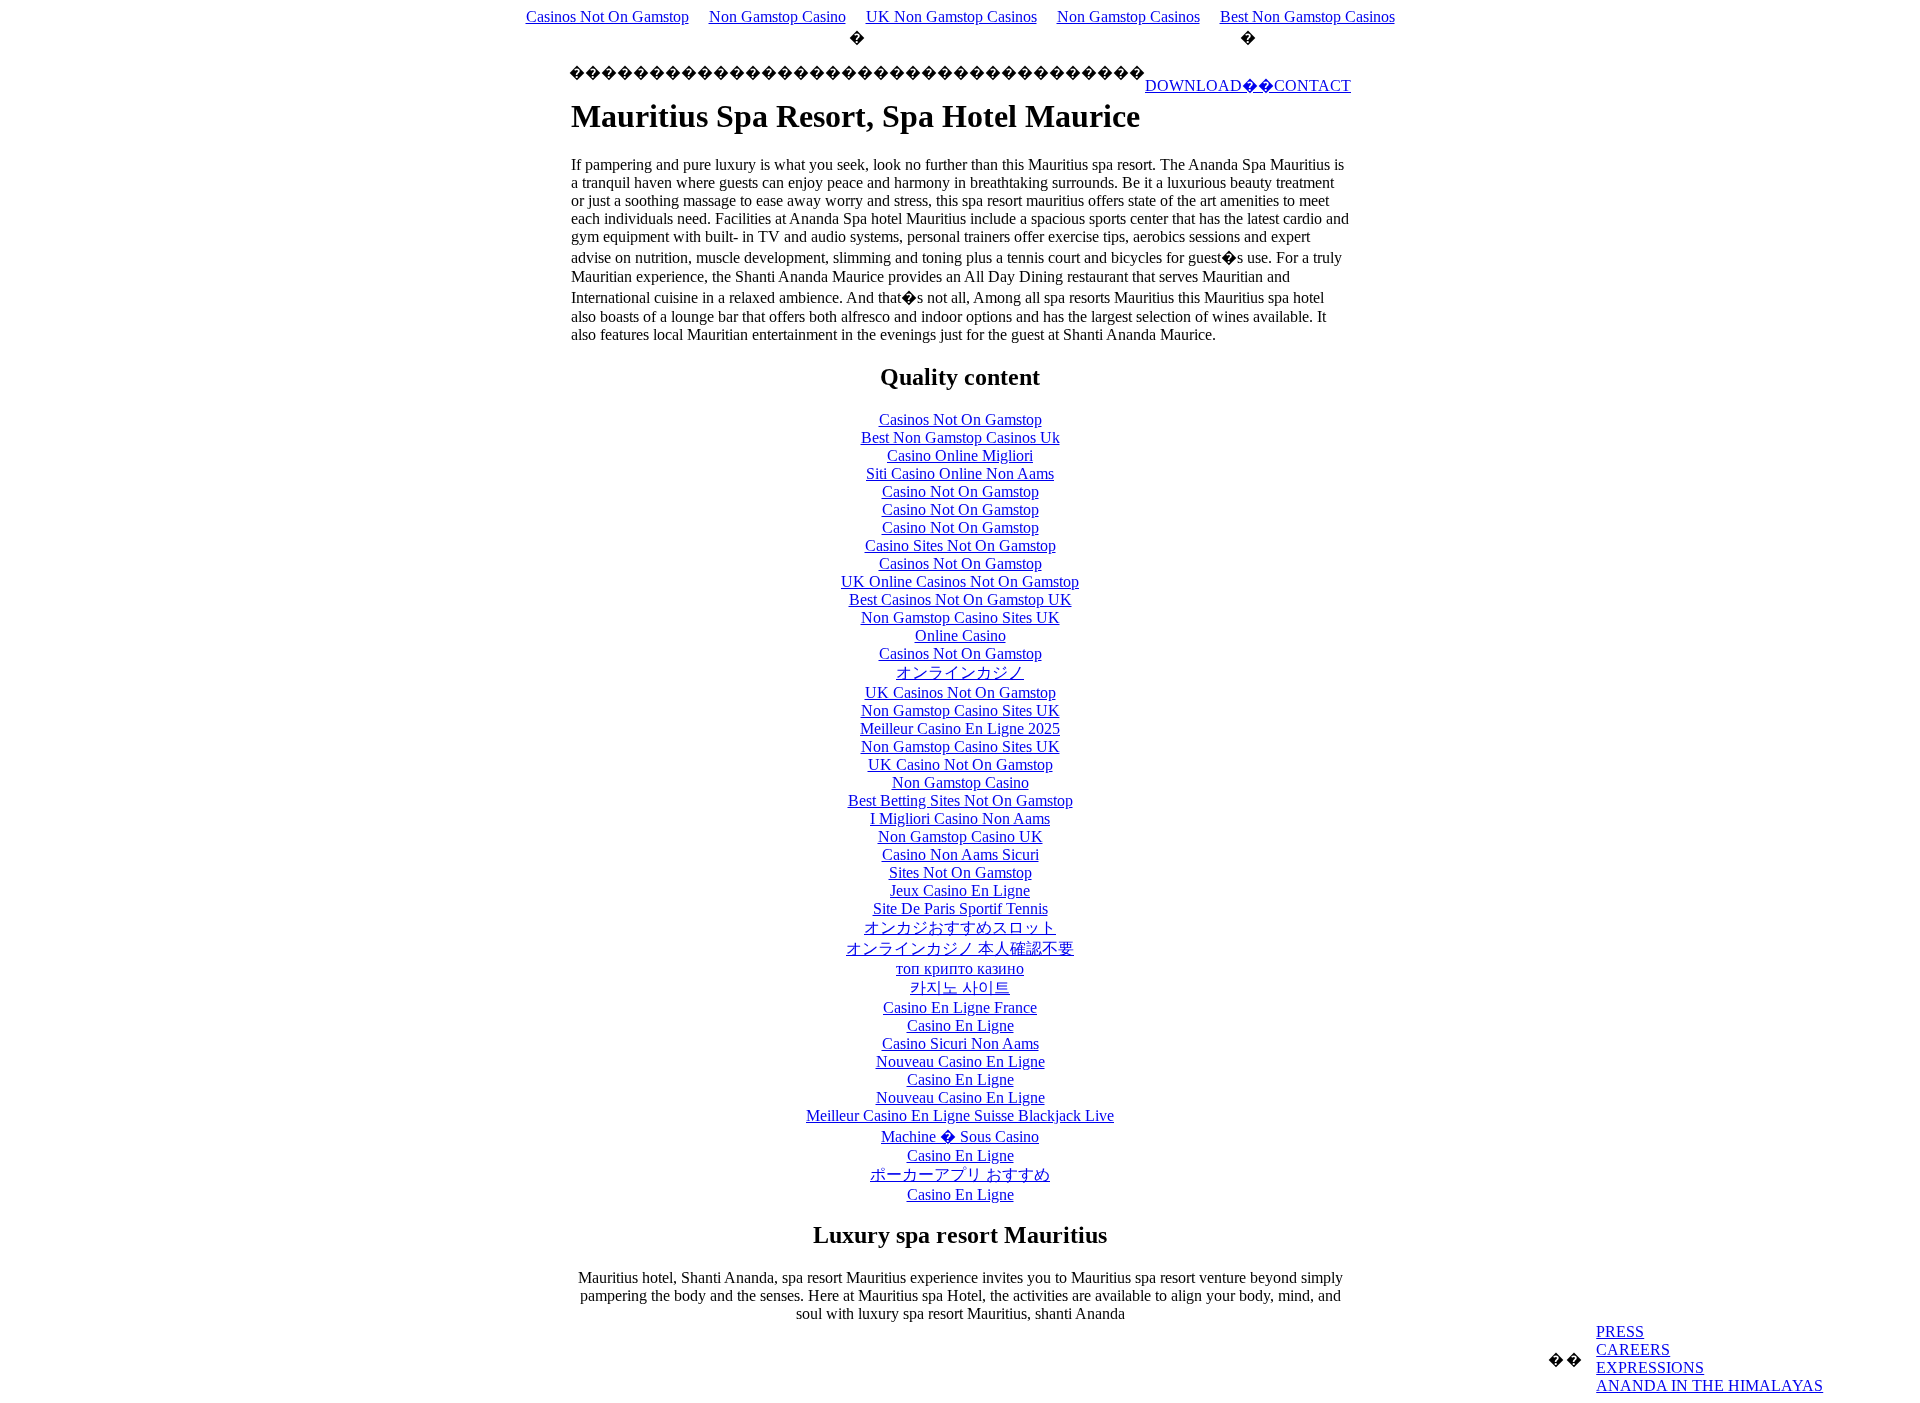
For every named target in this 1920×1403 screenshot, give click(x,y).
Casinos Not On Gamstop (607, 16)
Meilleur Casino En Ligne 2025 (960, 728)
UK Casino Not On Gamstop (960, 764)
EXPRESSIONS (1650, 1367)
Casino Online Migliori (960, 455)
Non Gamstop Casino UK (960, 836)
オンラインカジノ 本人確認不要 (960, 948)
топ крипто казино (960, 968)
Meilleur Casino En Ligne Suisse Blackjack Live (960, 1115)
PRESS (1620, 1331)
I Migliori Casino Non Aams (960, 818)
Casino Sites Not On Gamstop (960, 545)
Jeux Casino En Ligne (960, 890)
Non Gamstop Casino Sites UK (960, 617)
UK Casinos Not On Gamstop (960, 692)
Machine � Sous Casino (960, 1136)
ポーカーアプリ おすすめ (960, 1174)
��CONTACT (1296, 85)
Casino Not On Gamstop (960, 491)
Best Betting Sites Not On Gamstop (960, 800)
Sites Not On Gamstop (960, 872)
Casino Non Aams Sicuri (960, 854)
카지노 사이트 (960, 987)
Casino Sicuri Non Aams (960, 1043)
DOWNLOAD (1193, 85)
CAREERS (1633, 1349)
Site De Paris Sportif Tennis (960, 908)
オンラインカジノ (960, 672)
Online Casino (960, 635)
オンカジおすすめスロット (960, 927)
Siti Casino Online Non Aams (960, 473)
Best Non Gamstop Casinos (1307, 16)
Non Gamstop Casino (777, 16)
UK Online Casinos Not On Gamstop (960, 581)
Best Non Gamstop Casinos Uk (960, 437)
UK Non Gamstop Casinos (951, 16)
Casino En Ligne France (960, 1007)
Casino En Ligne (960, 1025)
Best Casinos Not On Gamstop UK (960, 599)
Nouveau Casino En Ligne (960, 1061)
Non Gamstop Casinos (1128, 16)
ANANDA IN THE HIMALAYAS (1709, 1385)
